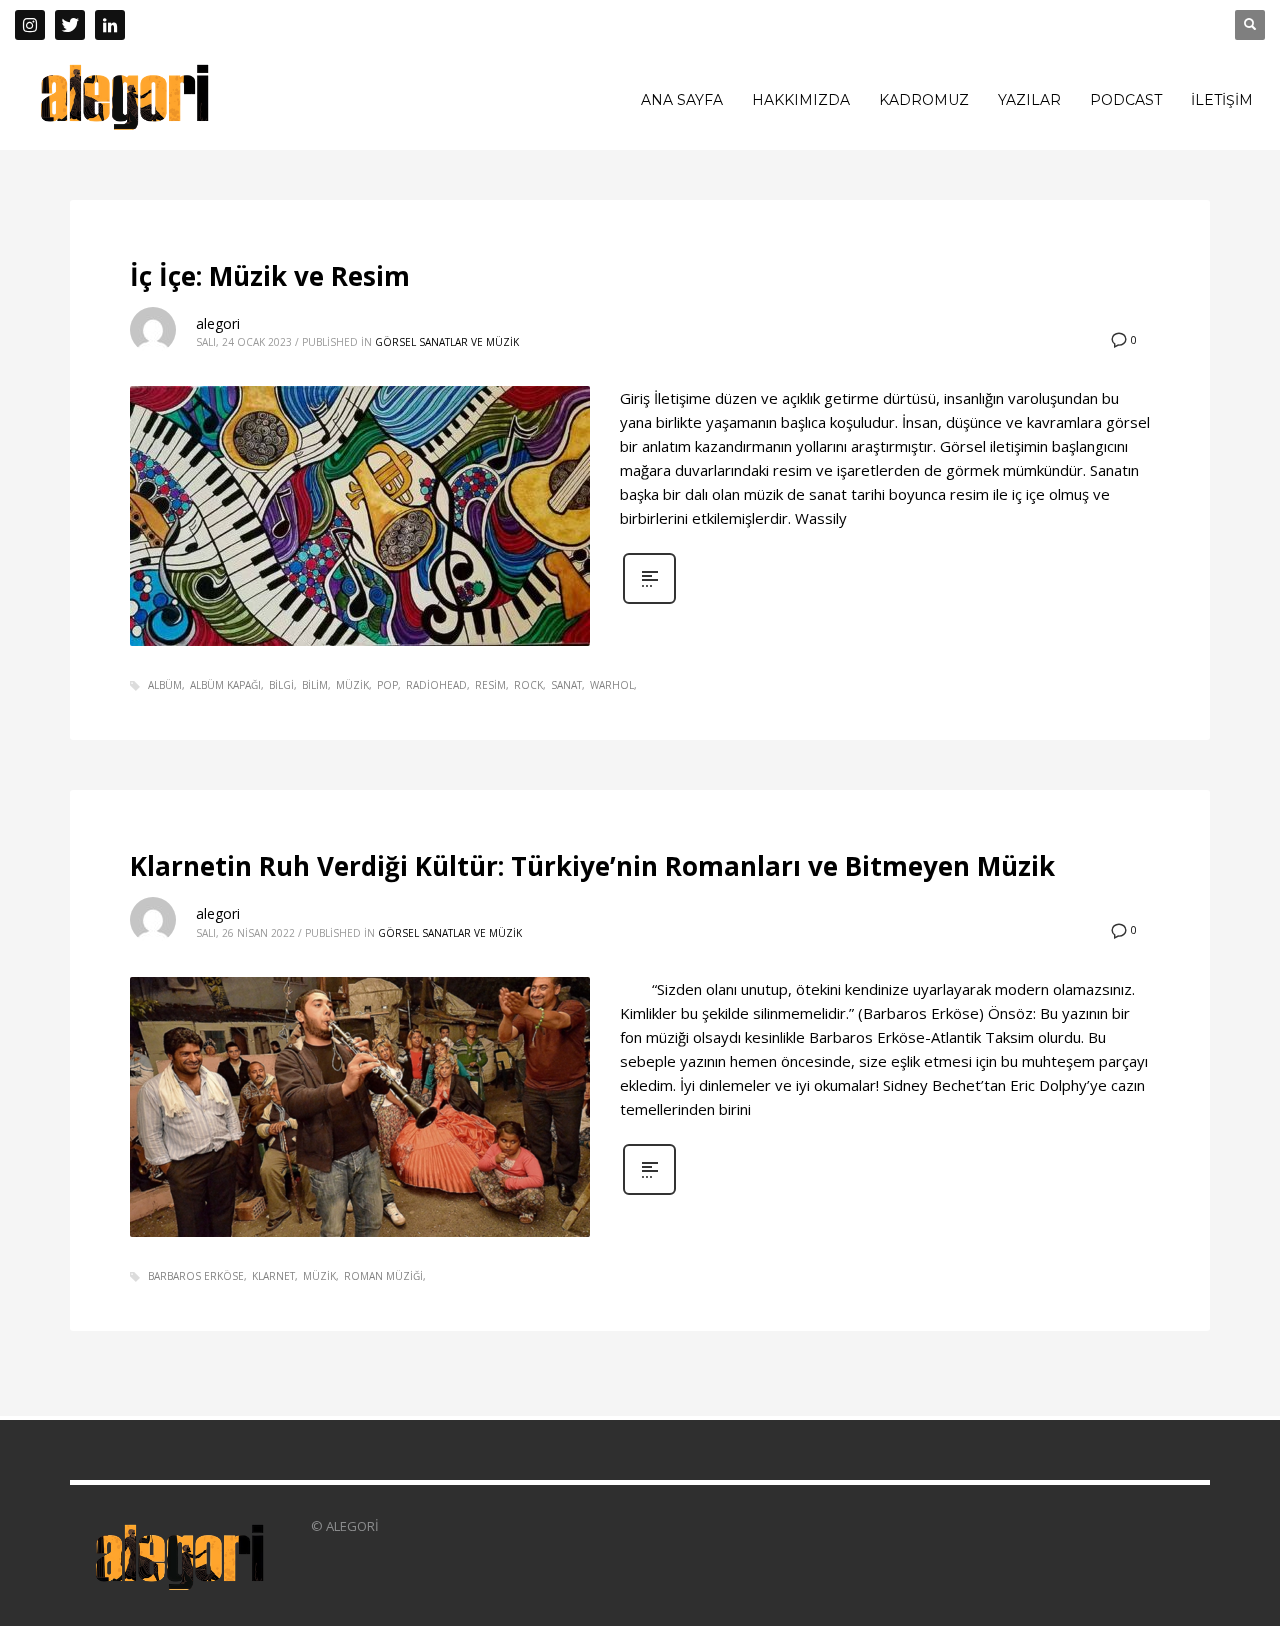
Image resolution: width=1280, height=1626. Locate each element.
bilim (315, 685)
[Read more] (649, 601)
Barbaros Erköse (196, 1276)
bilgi (281, 685)
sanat (566, 685)
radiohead (436, 685)
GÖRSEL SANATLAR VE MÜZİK (447, 342)
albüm (165, 685)
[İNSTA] (30, 25)
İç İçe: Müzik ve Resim (270, 276)
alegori (218, 323)
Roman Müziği (383, 1276)
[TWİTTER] (70, 25)
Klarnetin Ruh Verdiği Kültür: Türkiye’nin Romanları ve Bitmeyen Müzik (592, 866)
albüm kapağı (225, 685)
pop (387, 685)
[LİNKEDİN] (110, 25)
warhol (612, 685)
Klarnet (273, 1276)
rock (528, 685)
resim (490, 685)
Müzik (352, 685)
